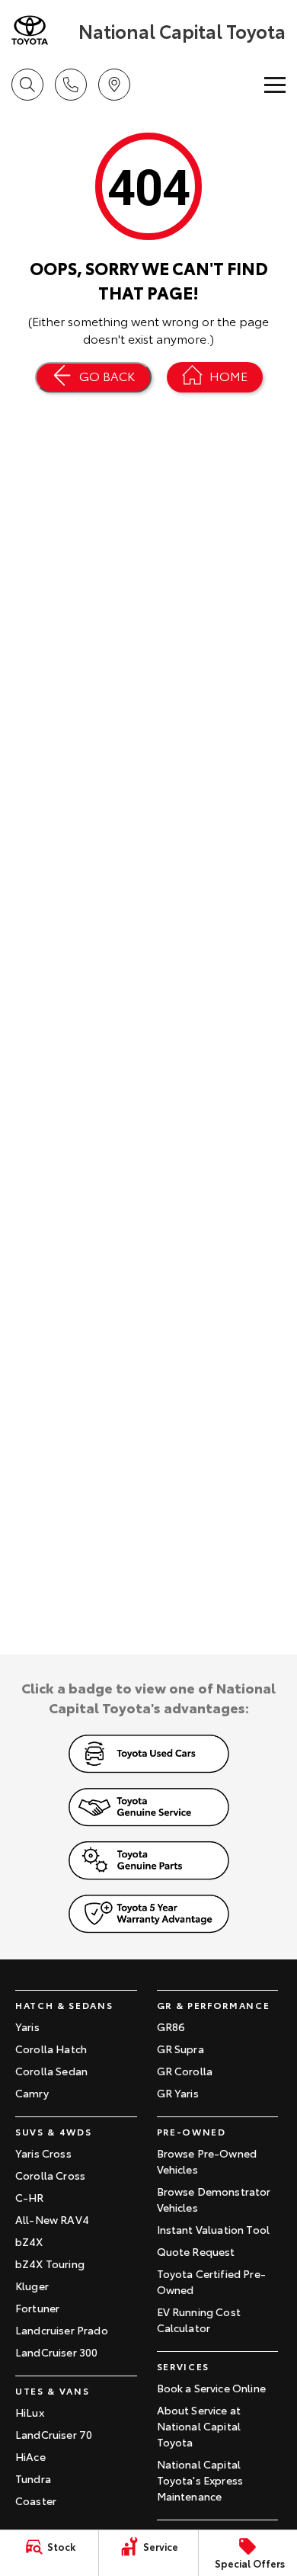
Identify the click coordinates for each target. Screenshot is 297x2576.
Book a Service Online (211, 2388)
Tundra (33, 2478)
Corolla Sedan (51, 2071)
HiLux (30, 2412)
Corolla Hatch (51, 2049)
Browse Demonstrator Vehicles (214, 2199)
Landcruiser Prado (62, 2330)
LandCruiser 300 (56, 2352)
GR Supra (180, 2049)
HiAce (30, 2456)
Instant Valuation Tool (214, 2229)
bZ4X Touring (50, 2264)
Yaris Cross (43, 2153)
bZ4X (29, 2241)
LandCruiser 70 (54, 2434)
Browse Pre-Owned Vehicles (207, 2161)
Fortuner (37, 2308)
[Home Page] (43, 30)
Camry (32, 2093)
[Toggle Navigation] (275, 85)
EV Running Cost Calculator (199, 2320)
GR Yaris (178, 2093)
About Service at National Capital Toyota (199, 2426)
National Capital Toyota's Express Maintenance (200, 2480)
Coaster (36, 2501)
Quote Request (196, 2251)
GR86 (171, 2027)
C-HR (30, 2197)
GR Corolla (185, 2071)
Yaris (27, 2027)
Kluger (32, 2286)
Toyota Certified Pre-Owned (211, 2281)
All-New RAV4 (52, 2219)
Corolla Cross (50, 2175)
